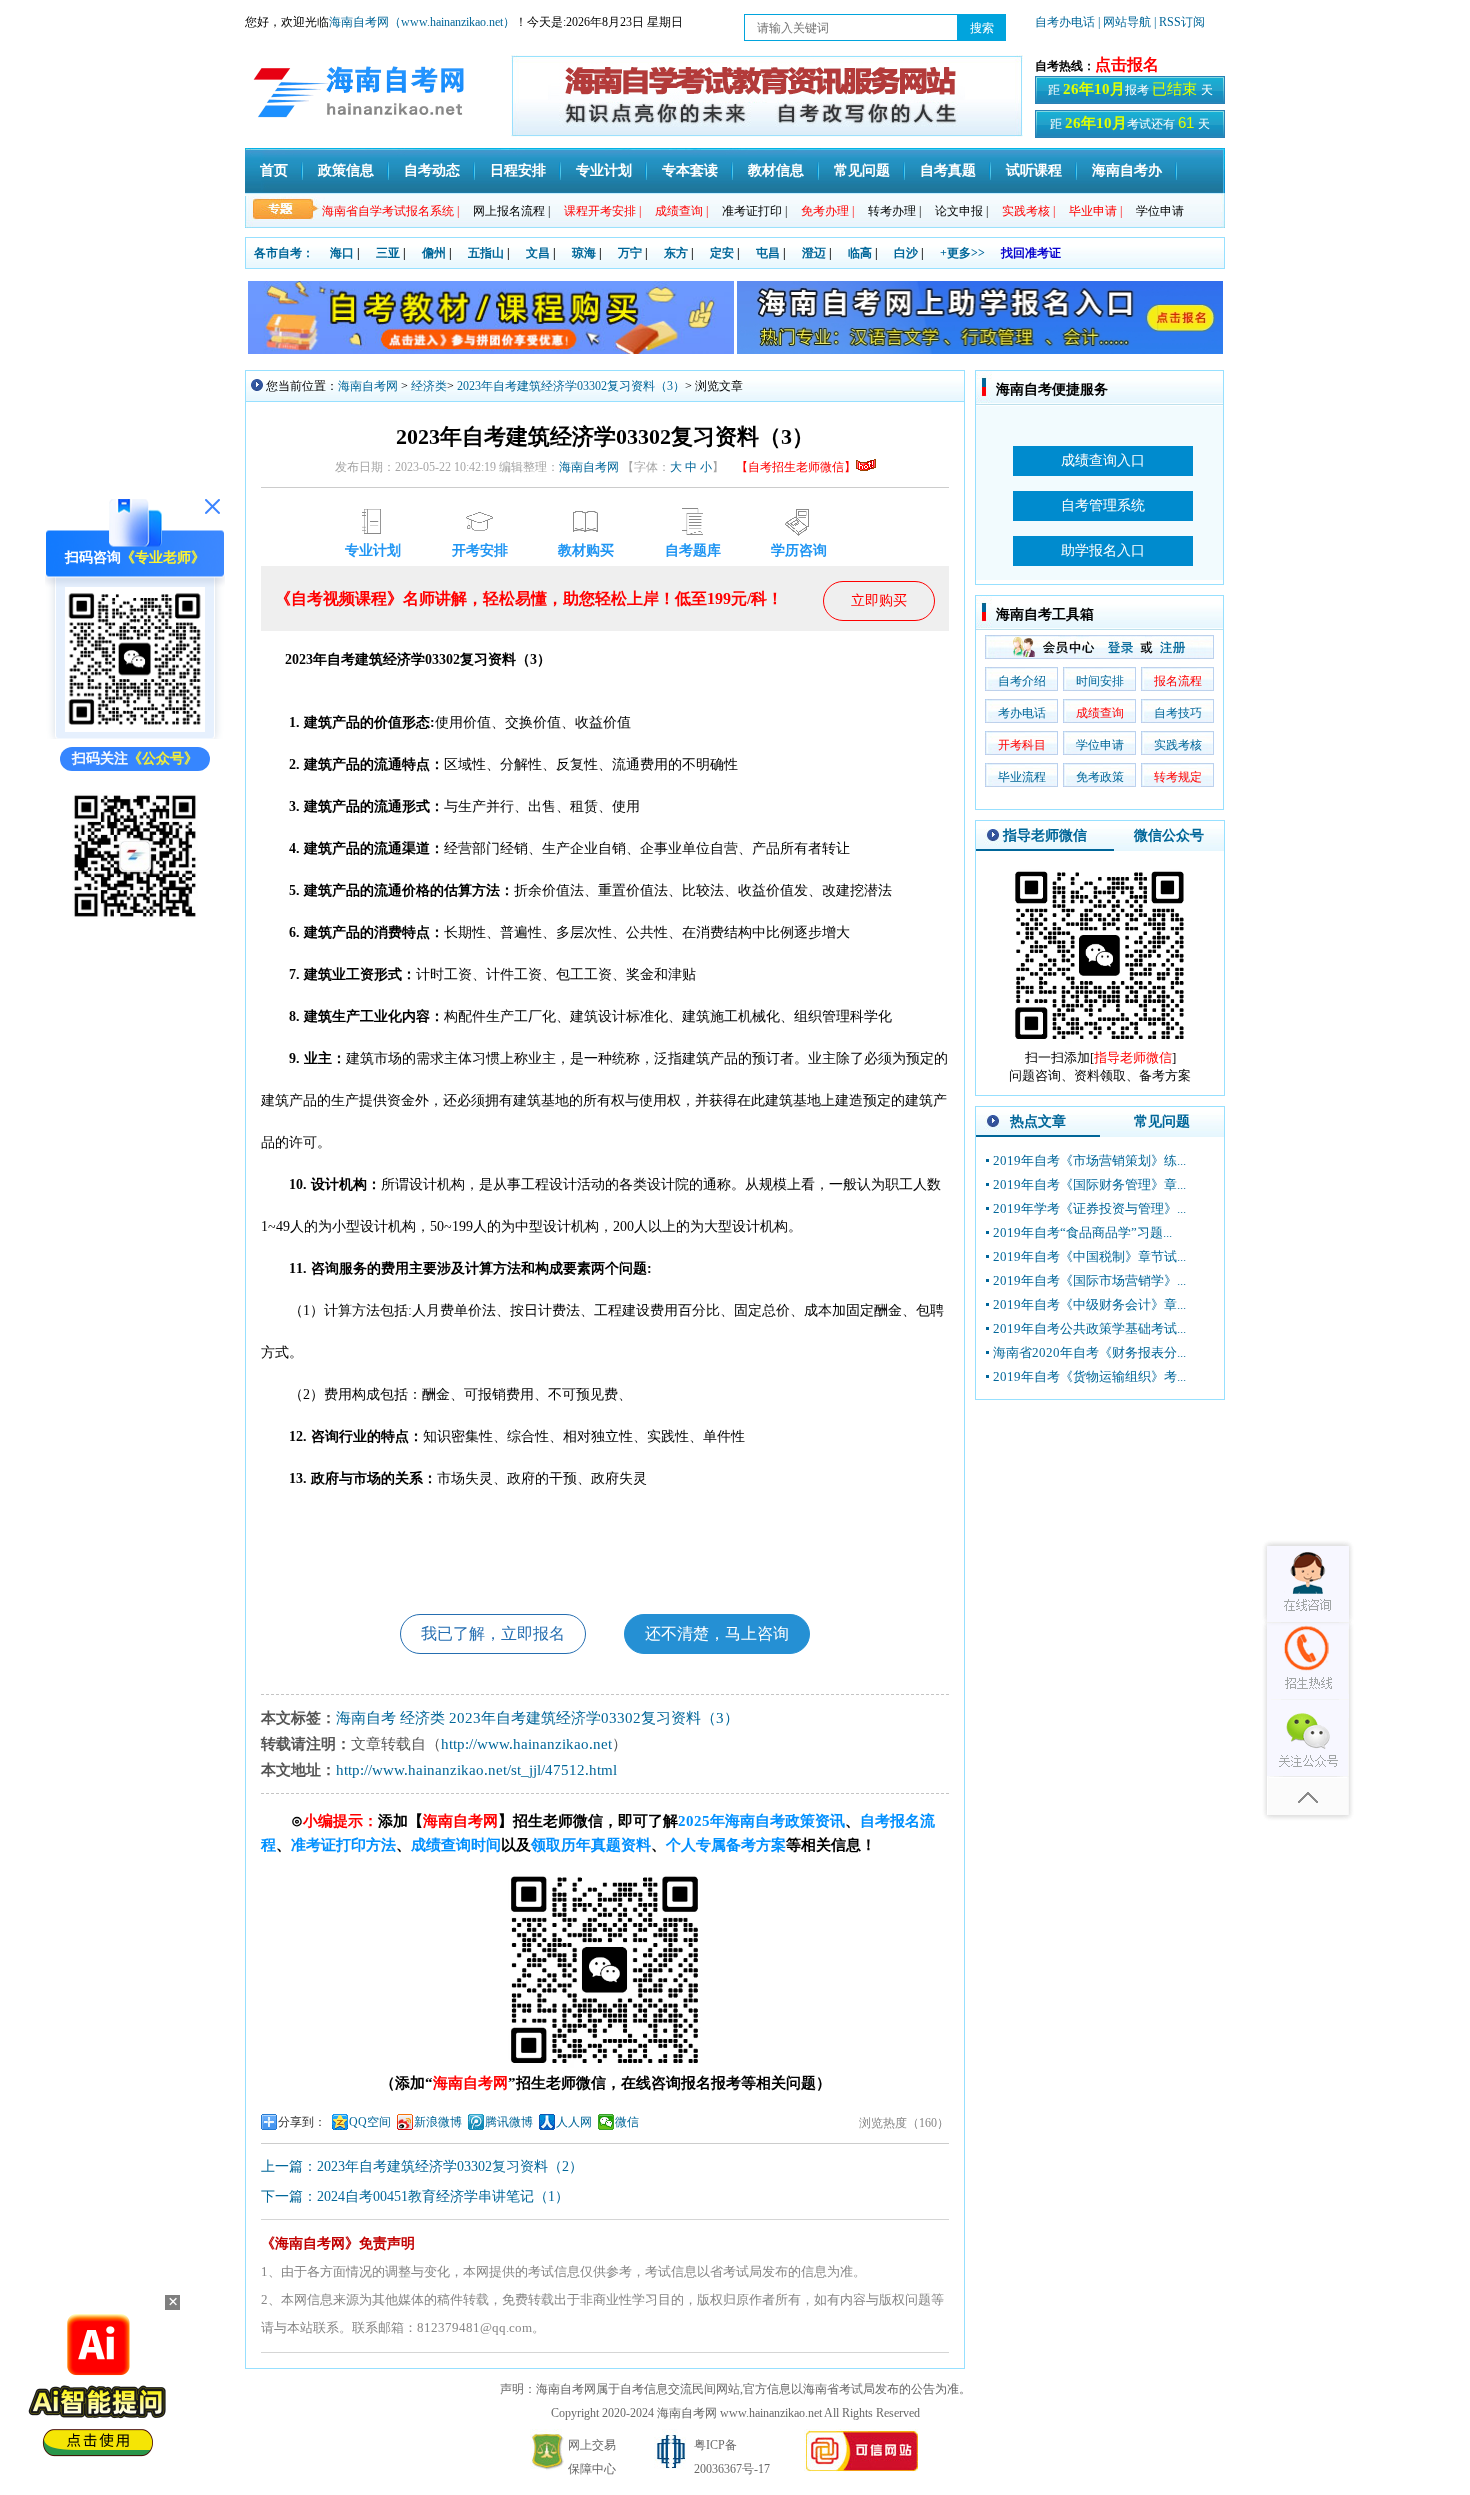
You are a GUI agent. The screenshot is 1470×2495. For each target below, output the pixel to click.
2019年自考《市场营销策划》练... (1089, 1160)
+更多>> (962, 253)
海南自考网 (368, 386)
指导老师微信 (1045, 835)
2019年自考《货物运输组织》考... (1089, 1376)
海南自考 (366, 1718)
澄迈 (814, 253)
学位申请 (1160, 211)
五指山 (486, 253)
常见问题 (862, 170)
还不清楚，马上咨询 (717, 1633)
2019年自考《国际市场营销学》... (1089, 1280)
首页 (274, 170)
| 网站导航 (1124, 22)
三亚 (388, 253)
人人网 (574, 2122)
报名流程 (1178, 681)
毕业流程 (1022, 777)
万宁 (630, 253)
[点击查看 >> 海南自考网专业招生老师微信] (135, 727)
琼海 (584, 253)
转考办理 (894, 211)
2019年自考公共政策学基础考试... (1089, 1328)
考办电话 (1022, 713)
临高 (860, 253)
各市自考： (284, 253)
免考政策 (1100, 777)
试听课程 (1034, 170)
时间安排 (1100, 681)
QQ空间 (370, 2122)
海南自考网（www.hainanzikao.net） (422, 22)
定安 (722, 253)
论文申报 (961, 211)
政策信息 (346, 170)
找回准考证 (1031, 253)
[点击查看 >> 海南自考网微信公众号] (135, 921)
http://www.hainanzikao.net (526, 1744)
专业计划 (604, 170)
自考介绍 (1022, 681)
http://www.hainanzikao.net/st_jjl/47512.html (476, 1770)
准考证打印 (754, 211)
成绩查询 (1100, 713)
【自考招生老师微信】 (796, 467)
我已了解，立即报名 (493, 1633)
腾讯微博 (509, 2122)
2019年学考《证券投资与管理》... (1089, 1208)
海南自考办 (1127, 170)
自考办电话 (1065, 22)
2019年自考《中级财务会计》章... (1089, 1304)
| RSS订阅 (1179, 22)
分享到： (302, 2122)
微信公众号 (1169, 835)
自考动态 (432, 170)
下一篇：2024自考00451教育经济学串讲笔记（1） (415, 2196)
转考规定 (1178, 777)
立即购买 (879, 600)
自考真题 (948, 170)
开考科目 (1022, 745)
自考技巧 (1178, 713)
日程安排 (518, 170)
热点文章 (1038, 1121)
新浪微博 (438, 2122)
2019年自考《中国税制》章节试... (1089, 1256)
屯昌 (768, 253)
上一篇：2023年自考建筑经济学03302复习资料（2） (422, 2166)
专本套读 (690, 170)
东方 (676, 253)
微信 (627, 2122)
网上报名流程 (511, 211)
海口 (342, 253)
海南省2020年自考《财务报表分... (1089, 1352)
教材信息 (776, 170)
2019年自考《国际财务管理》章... (1089, 1184)
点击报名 (1127, 64)
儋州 (434, 253)
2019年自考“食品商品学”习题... (1082, 1232)
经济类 (429, 386)
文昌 (538, 253)
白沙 (906, 253)
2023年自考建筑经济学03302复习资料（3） (571, 386)
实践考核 (1178, 745)
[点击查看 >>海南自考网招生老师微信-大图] (1100, 1044)
